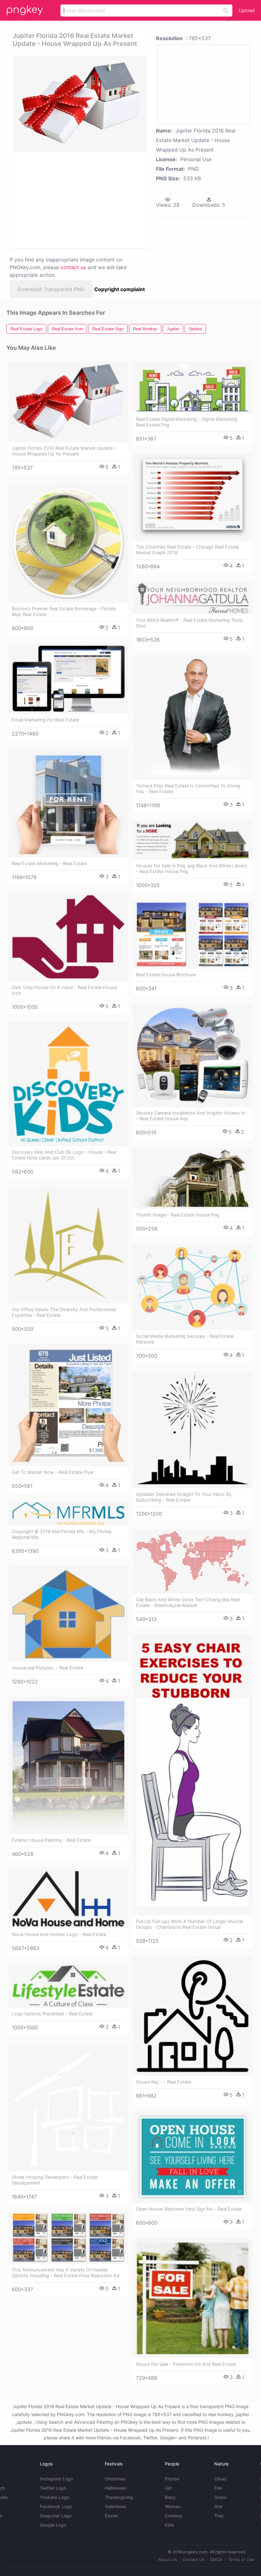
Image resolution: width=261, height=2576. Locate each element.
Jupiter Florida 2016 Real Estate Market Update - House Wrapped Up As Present (64, 451)
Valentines (116, 2506)
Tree (219, 2516)
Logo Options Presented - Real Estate (52, 2014)
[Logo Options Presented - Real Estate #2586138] (68, 1986)
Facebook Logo (56, 2506)
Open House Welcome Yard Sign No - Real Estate (189, 2209)
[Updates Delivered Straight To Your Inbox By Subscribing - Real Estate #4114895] (193, 1430)
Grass (220, 2497)
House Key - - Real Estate (163, 2082)
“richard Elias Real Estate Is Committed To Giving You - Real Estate (188, 789)
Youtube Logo (54, 2497)
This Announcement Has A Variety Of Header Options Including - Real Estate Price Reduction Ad (66, 2273)
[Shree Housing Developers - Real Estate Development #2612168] (68, 2107)
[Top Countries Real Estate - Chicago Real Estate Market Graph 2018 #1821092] (193, 497)
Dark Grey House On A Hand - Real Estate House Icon (64, 990)
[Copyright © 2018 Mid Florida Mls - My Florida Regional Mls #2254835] (68, 1514)
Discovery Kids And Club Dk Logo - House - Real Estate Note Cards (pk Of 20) (64, 1155)
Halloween (116, 2488)
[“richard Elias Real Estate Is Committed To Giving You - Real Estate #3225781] (193, 717)
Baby (170, 2497)
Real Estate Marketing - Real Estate (49, 863)
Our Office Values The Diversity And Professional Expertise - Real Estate (64, 1312)
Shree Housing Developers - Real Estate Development (55, 2180)
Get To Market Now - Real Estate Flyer (53, 1472)
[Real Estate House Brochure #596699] (193, 935)
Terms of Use (241, 2559)
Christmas (115, 2479)
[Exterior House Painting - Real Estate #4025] (68, 1765)
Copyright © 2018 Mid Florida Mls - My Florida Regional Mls (62, 1534)
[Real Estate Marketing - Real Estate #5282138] (68, 803)
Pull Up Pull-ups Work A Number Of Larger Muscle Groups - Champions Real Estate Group (189, 1924)
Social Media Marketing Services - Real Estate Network (185, 1339)
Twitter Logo (53, 2488)
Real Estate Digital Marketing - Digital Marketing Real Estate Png (187, 422)
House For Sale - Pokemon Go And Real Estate (186, 2364)
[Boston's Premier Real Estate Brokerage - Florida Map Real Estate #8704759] (68, 543)
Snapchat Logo (56, 2516)
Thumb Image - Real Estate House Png (178, 1215)
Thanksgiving (119, 2497)
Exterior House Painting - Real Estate (51, 1840)
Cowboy (174, 2516)
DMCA (216, 2559)
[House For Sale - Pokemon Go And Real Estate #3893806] (193, 2298)
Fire (218, 2488)
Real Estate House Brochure (166, 975)
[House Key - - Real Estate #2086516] (193, 2016)
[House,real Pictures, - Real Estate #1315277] (68, 1614)
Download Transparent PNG (51, 289)
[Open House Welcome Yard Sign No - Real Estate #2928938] (193, 2157)
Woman (173, 2506)
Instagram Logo (56, 2479)
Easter (111, 2516)
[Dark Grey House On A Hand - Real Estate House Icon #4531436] (68, 937)
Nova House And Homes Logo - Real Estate (59, 1934)
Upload (247, 10)
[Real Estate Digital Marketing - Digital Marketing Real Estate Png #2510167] (193, 387)
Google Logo (53, 2525)
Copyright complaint (120, 289)
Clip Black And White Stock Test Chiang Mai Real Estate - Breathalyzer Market (188, 1602)
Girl (168, 2488)
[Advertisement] (78, 199)
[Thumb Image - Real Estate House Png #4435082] (193, 1178)
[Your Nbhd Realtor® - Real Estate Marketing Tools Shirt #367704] (193, 598)
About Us (168, 2559)
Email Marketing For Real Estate (45, 720)
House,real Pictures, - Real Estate (47, 1668)
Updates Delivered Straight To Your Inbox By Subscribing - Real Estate (184, 1497)
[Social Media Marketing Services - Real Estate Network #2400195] (193, 1287)
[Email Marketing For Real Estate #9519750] (68, 679)
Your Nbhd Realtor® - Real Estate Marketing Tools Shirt (189, 623)
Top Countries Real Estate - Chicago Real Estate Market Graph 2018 (187, 550)
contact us (73, 267)
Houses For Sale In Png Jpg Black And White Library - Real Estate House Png (191, 868)
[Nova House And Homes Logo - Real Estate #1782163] (68, 1899)
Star (219, 2506)
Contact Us (194, 2559)
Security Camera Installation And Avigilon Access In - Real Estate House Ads (190, 1116)
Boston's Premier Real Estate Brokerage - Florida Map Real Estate (64, 611)
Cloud (220, 2479)
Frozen (172, 2479)
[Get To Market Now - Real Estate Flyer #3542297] (68, 1405)
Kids (169, 2525)
